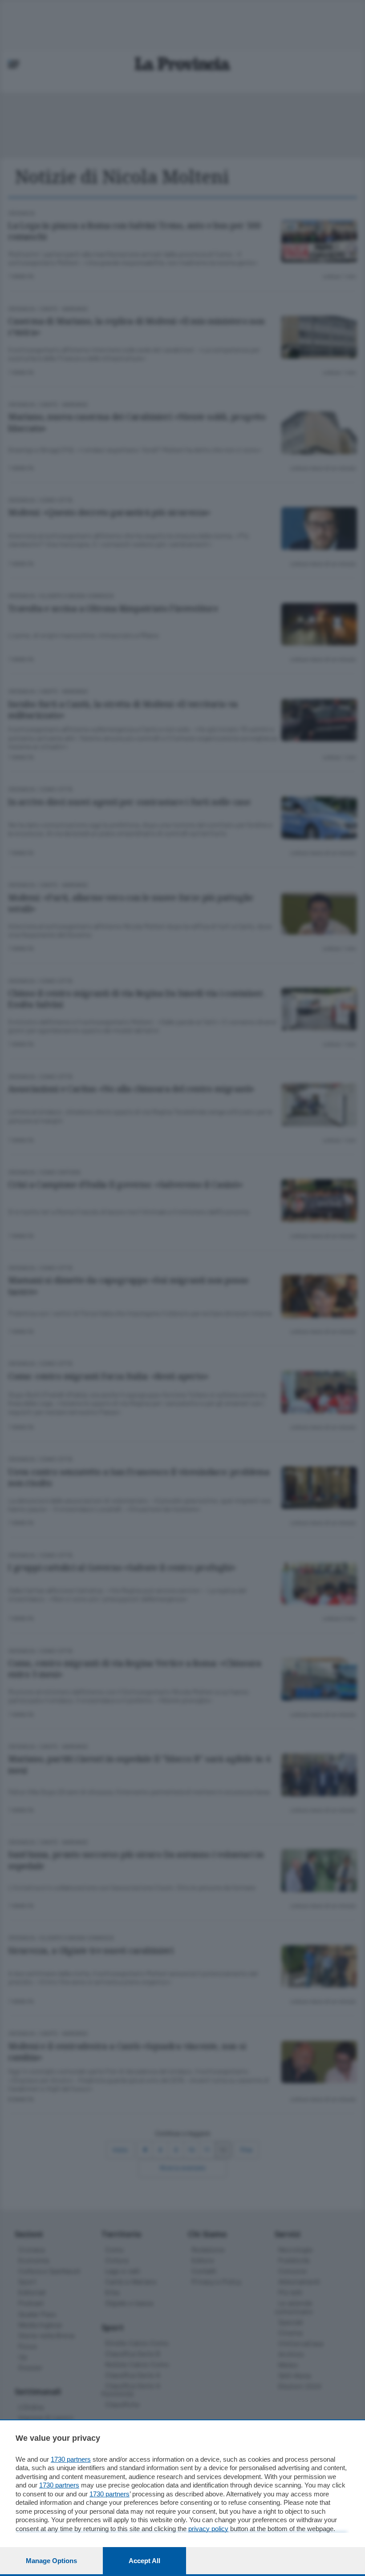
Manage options (51, 2561)
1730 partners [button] (71, 2459)
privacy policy (208, 2529)
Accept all (144, 2561)
